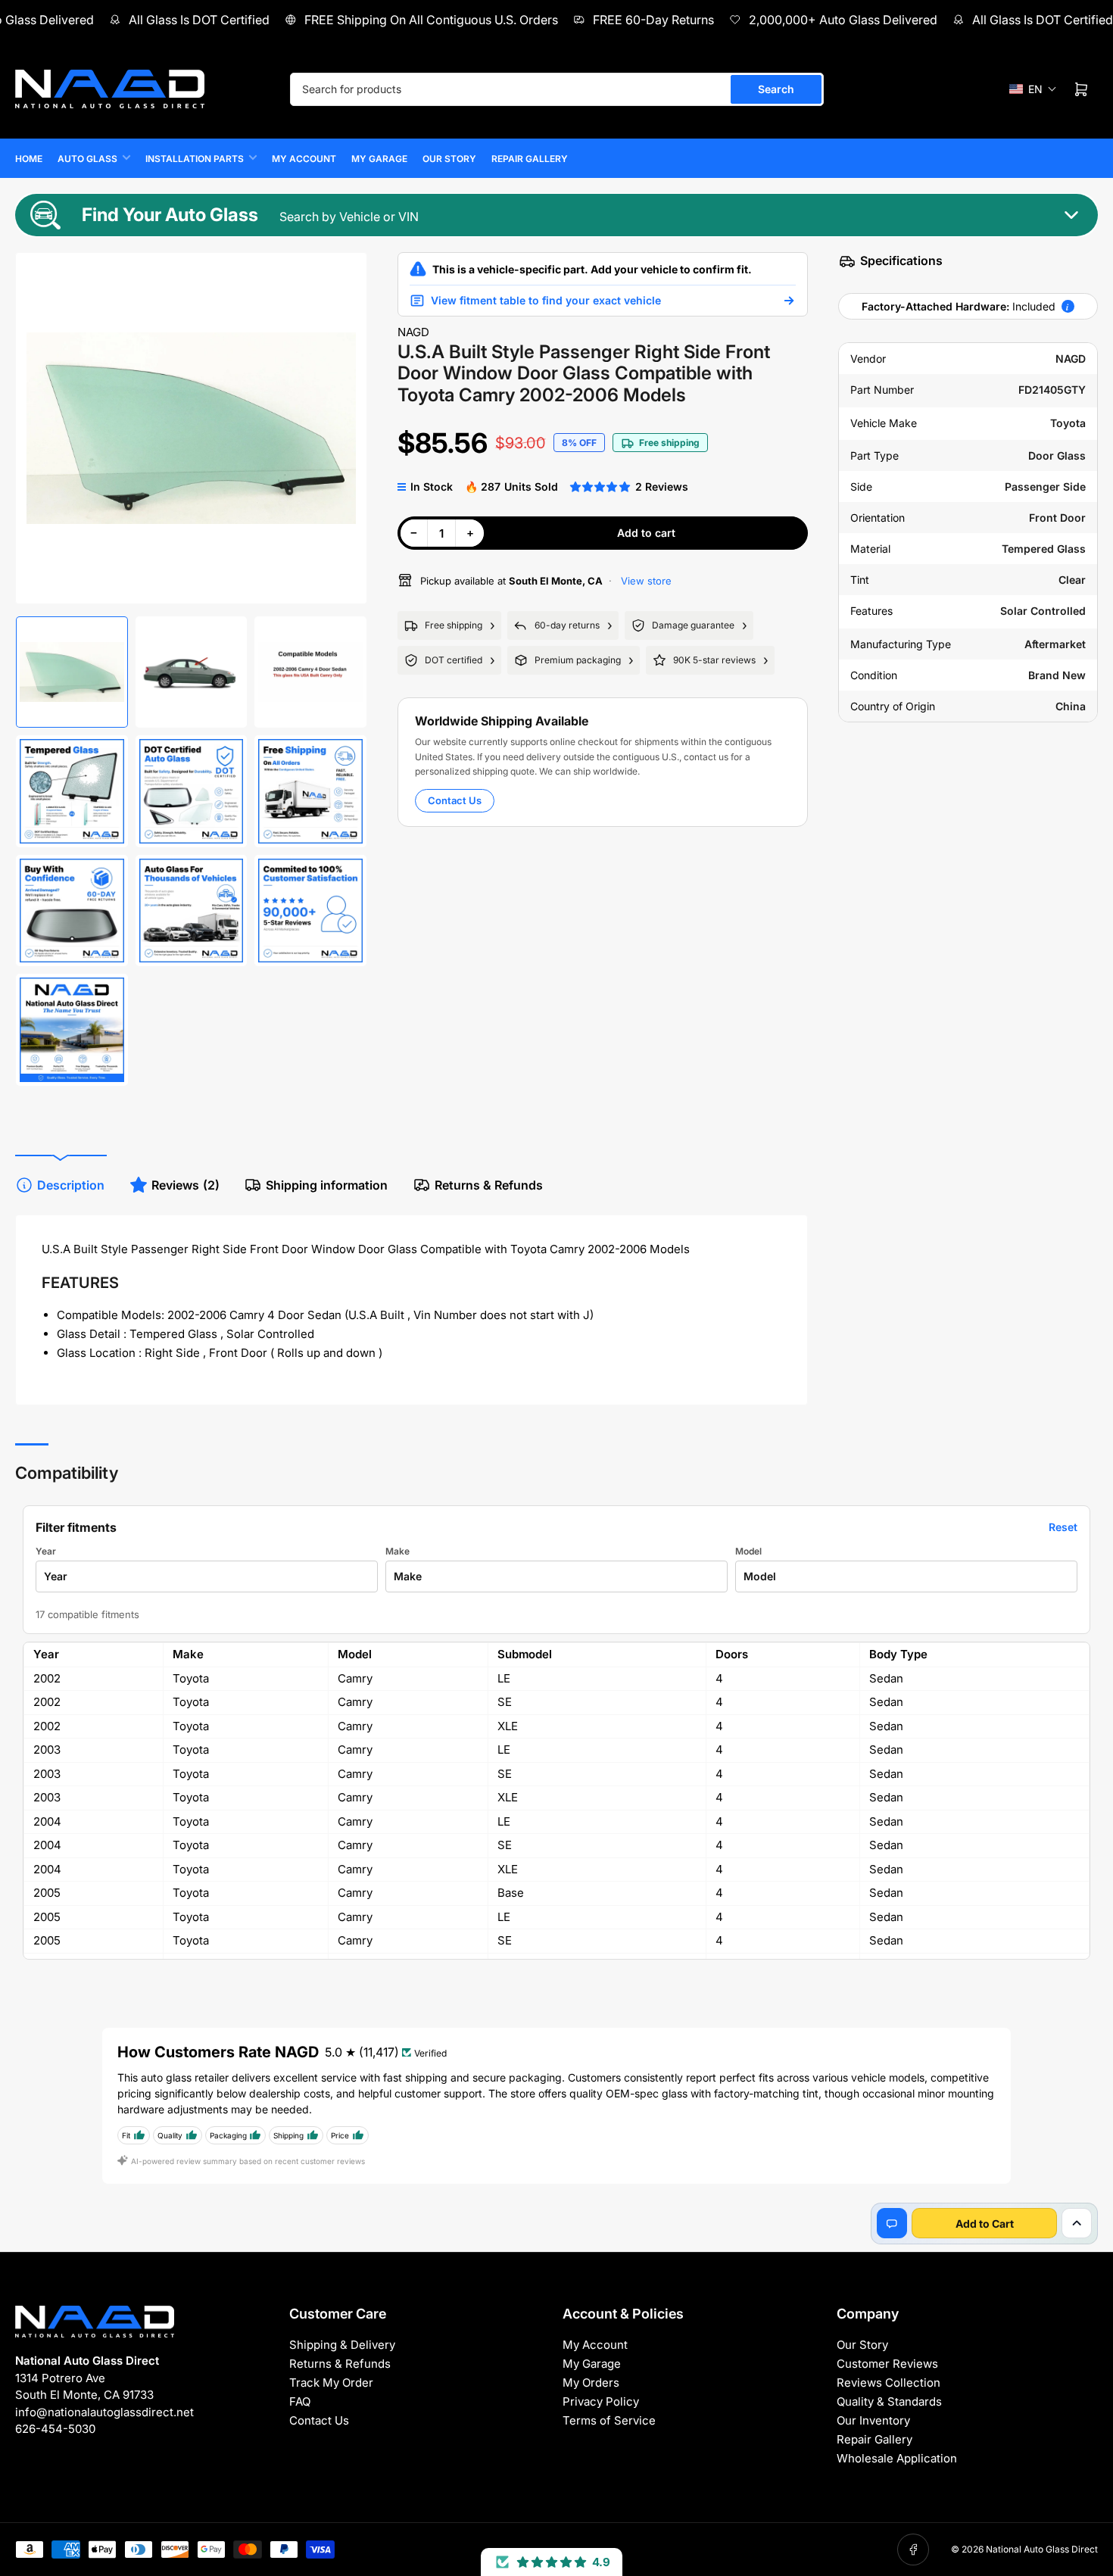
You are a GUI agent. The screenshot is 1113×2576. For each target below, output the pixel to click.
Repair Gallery (530, 159)
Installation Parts (195, 159)
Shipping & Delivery (342, 2345)
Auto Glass (87, 159)
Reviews (185, 1185)
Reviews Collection (889, 2383)
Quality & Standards (889, 2401)
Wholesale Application (897, 2458)
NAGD (413, 332)
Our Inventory (873, 2420)
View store (645, 581)
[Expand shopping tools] (1077, 2223)
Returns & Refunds (489, 1185)
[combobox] (557, 89)
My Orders (591, 2383)
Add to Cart (985, 2224)
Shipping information (327, 1185)
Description (71, 1185)
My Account (304, 159)
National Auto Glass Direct (1042, 2549)
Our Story (449, 159)
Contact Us (455, 800)
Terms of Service (609, 2420)
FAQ (300, 2401)
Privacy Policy (601, 2401)
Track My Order (331, 2383)
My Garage (379, 159)
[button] (1033, 89)
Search (776, 89)
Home (29, 159)
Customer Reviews (887, 2364)
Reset (1063, 1527)
